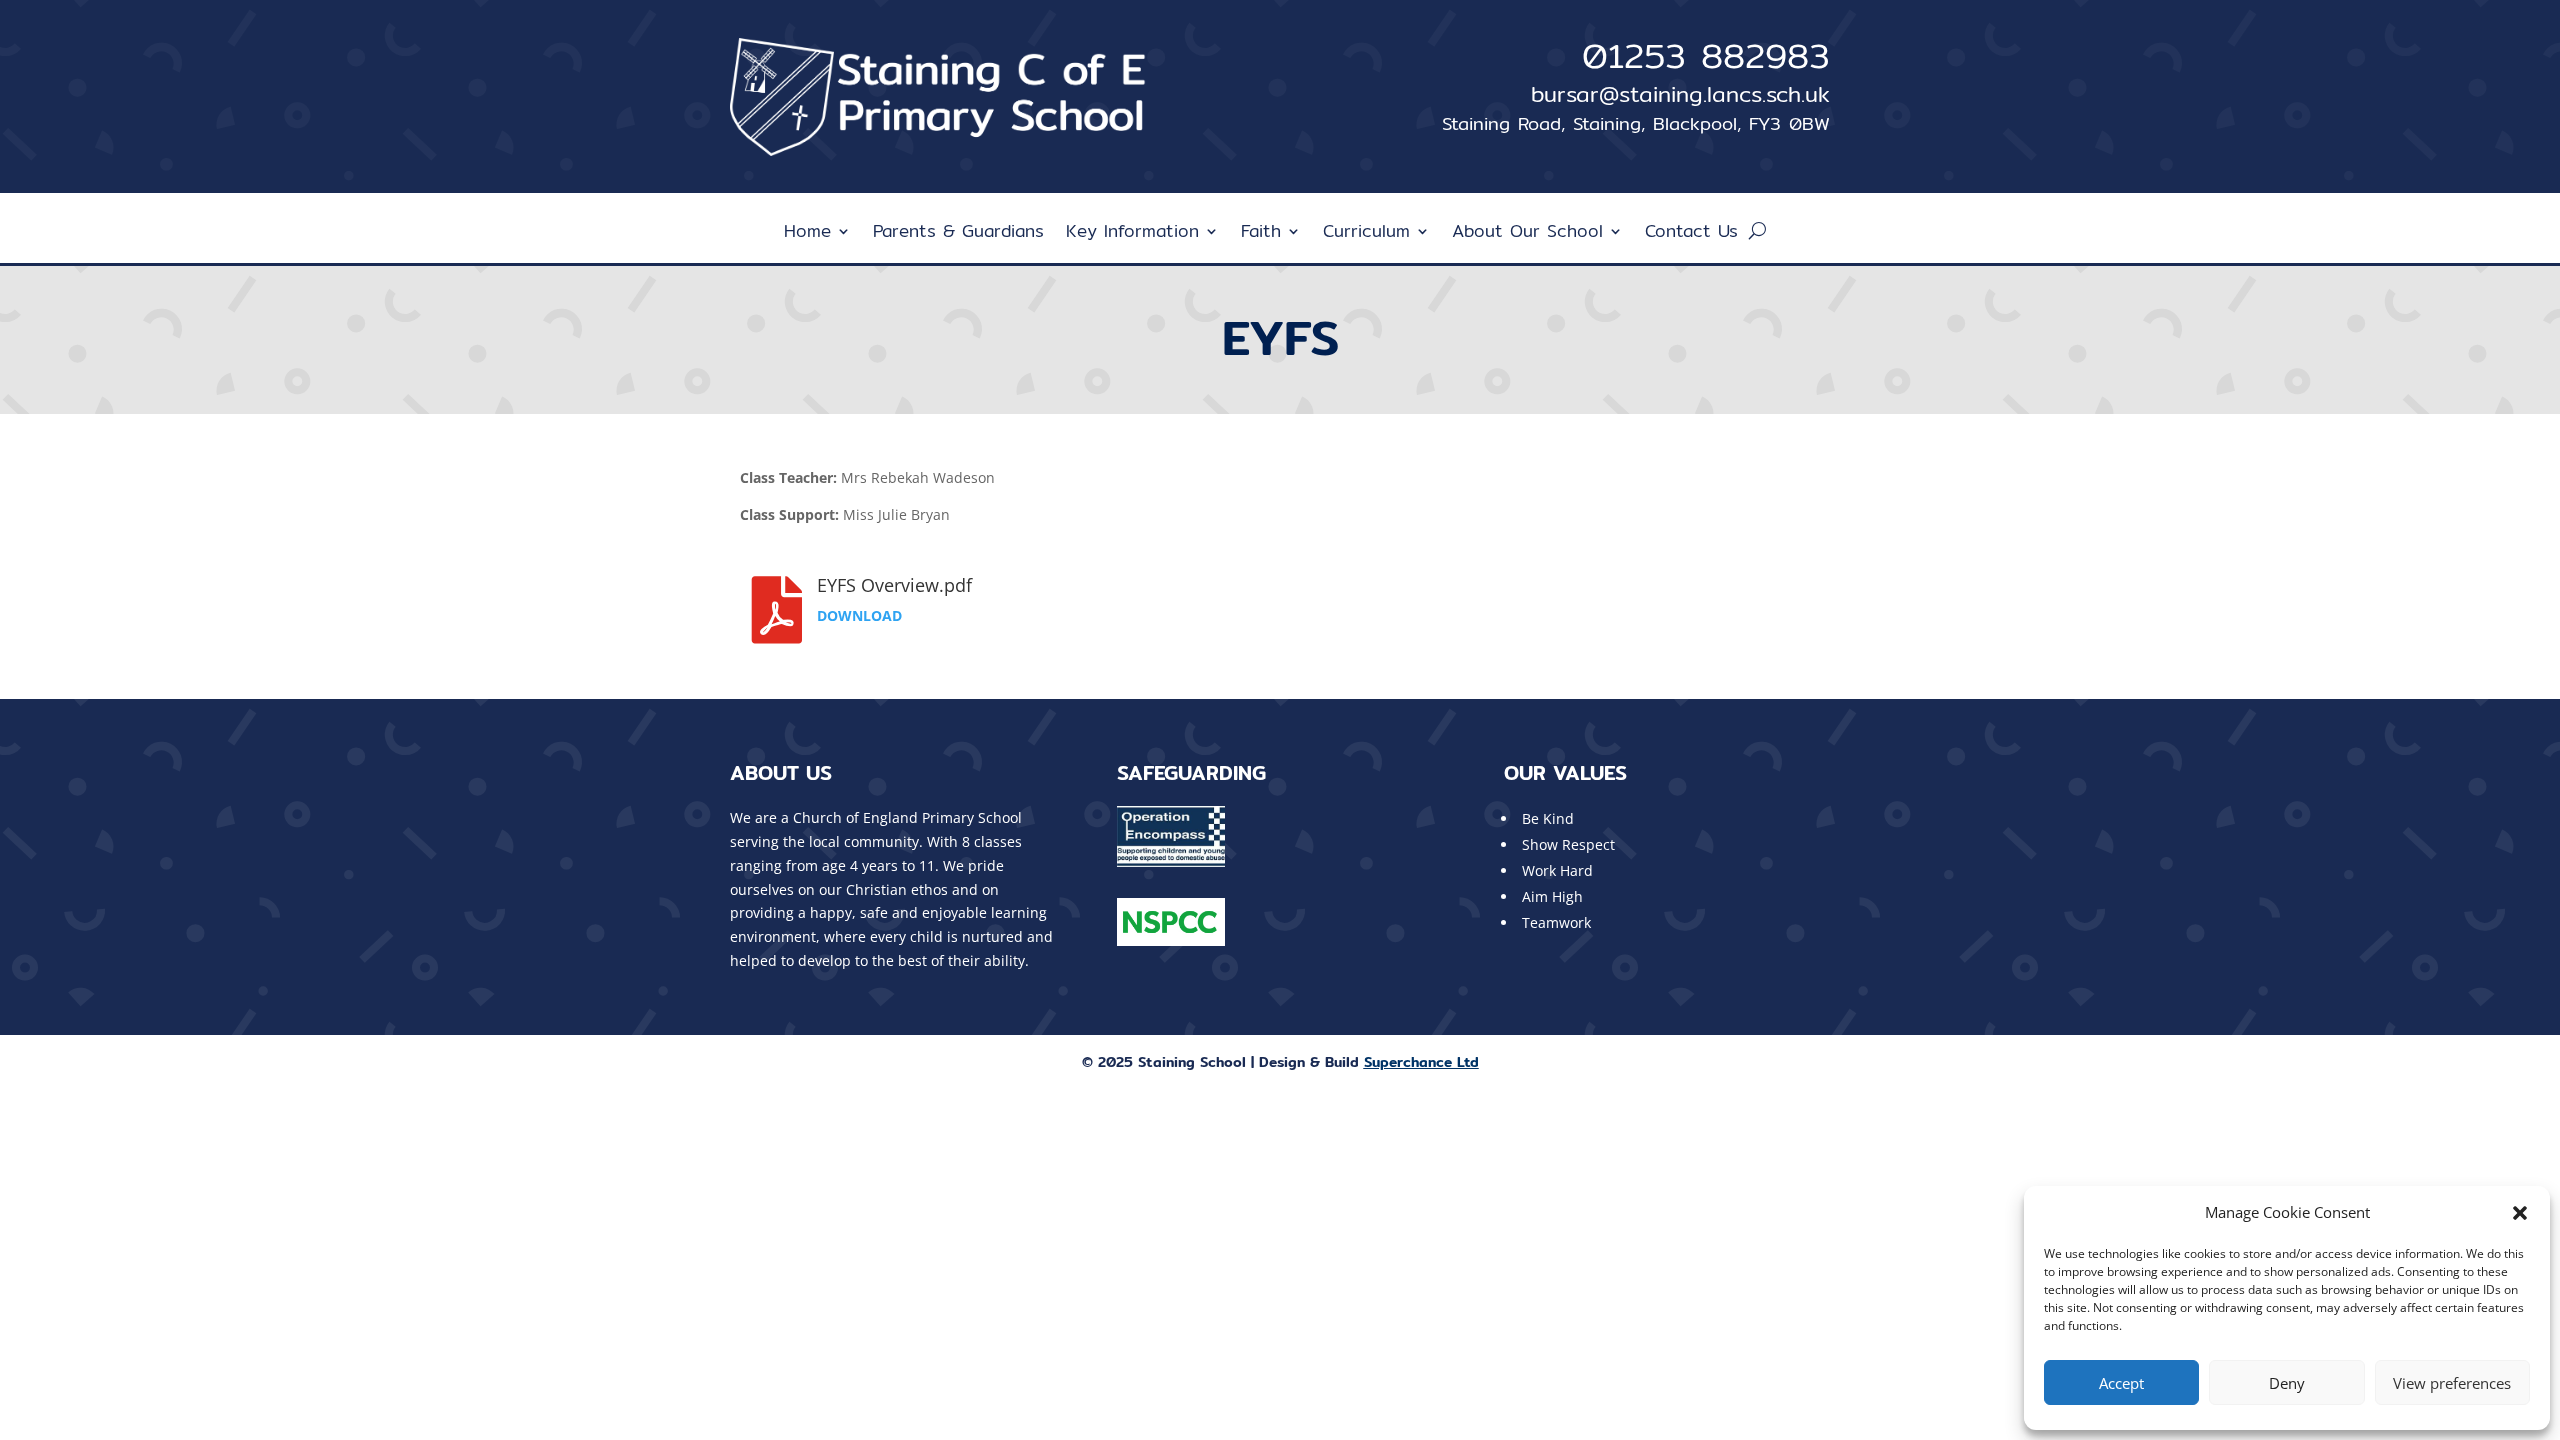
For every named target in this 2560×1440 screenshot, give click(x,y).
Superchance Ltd (1421, 1062)
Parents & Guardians (958, 234)
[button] (2520, 1213)
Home (807, 234)
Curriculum (1366, 234)
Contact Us (1691, 234)
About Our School (1527, 234)
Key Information (1132, 234)
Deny (2287, 1383)
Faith (1261, 234)
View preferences (2452, 1383)
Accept (2121, 1383)
